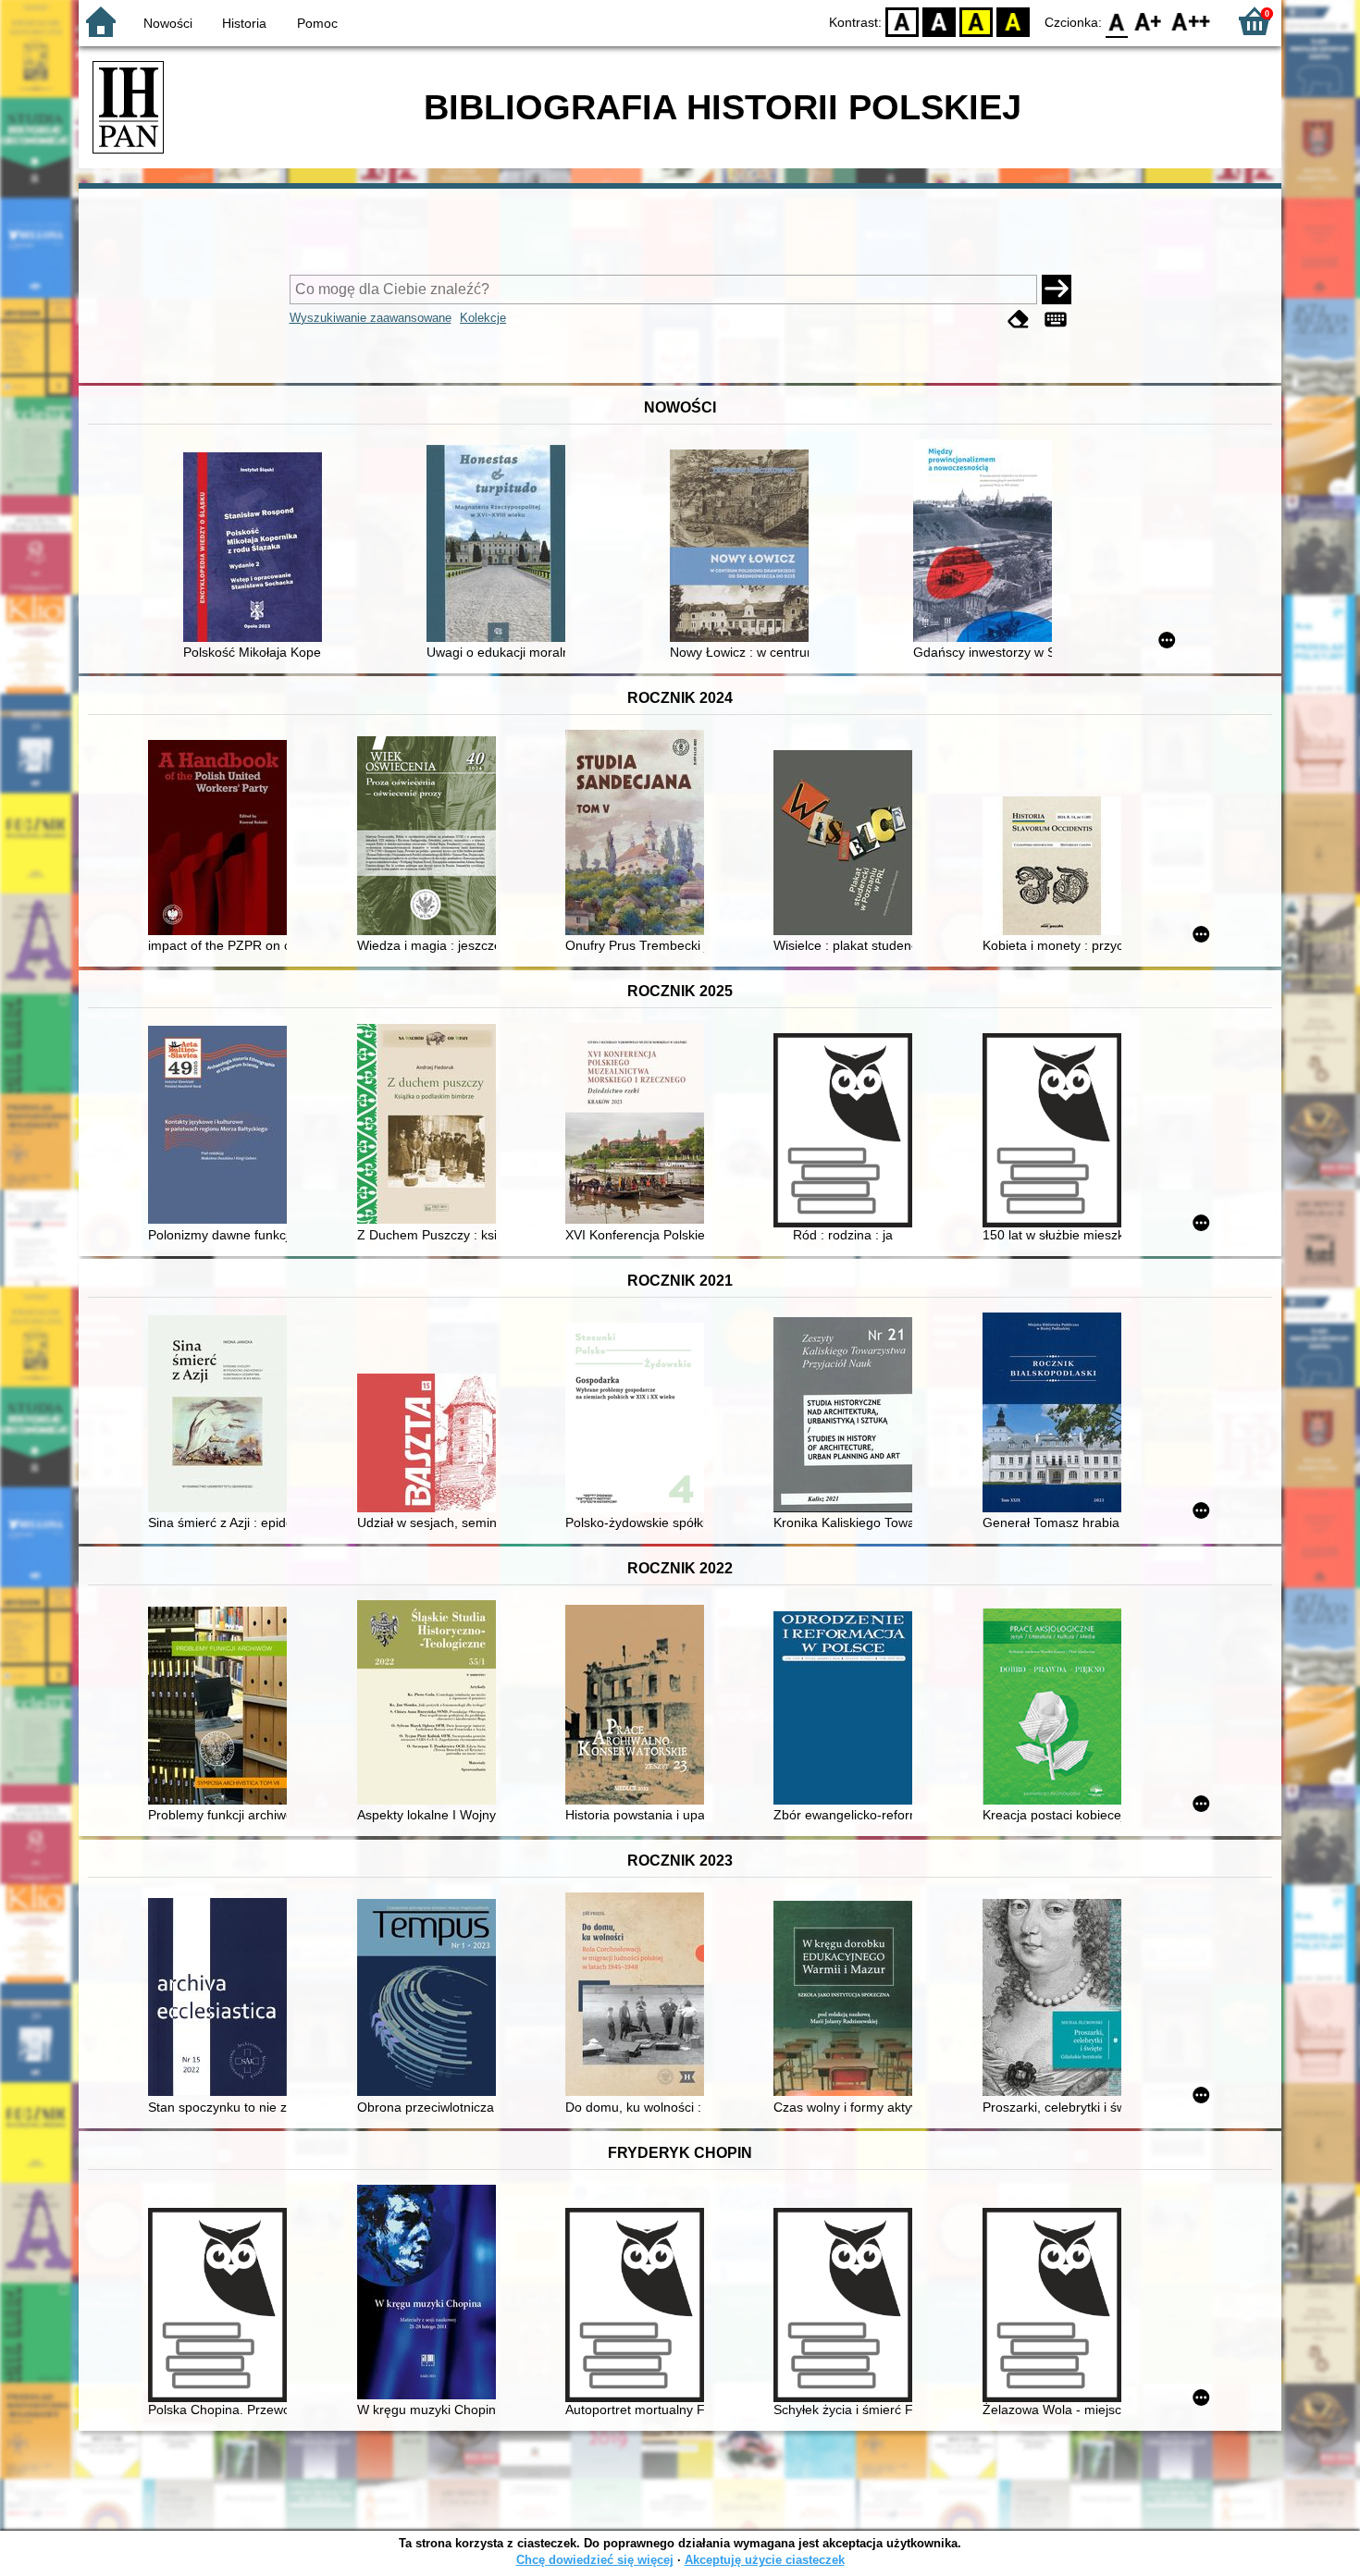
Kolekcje (483, 318)
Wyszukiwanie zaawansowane (371, 318)
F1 (1149, 21)
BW (939, 21)
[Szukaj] (1057, 290)
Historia (244, 23)
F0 (1117, 21)
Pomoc (317, 23)
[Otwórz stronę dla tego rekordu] (257, 549)
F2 (1191, 21)
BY (1013, 21)
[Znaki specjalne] (1056, 320)
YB (976, 21)
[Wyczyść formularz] (1019, 320)
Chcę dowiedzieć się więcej (595, 2560)
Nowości (168, 23)
